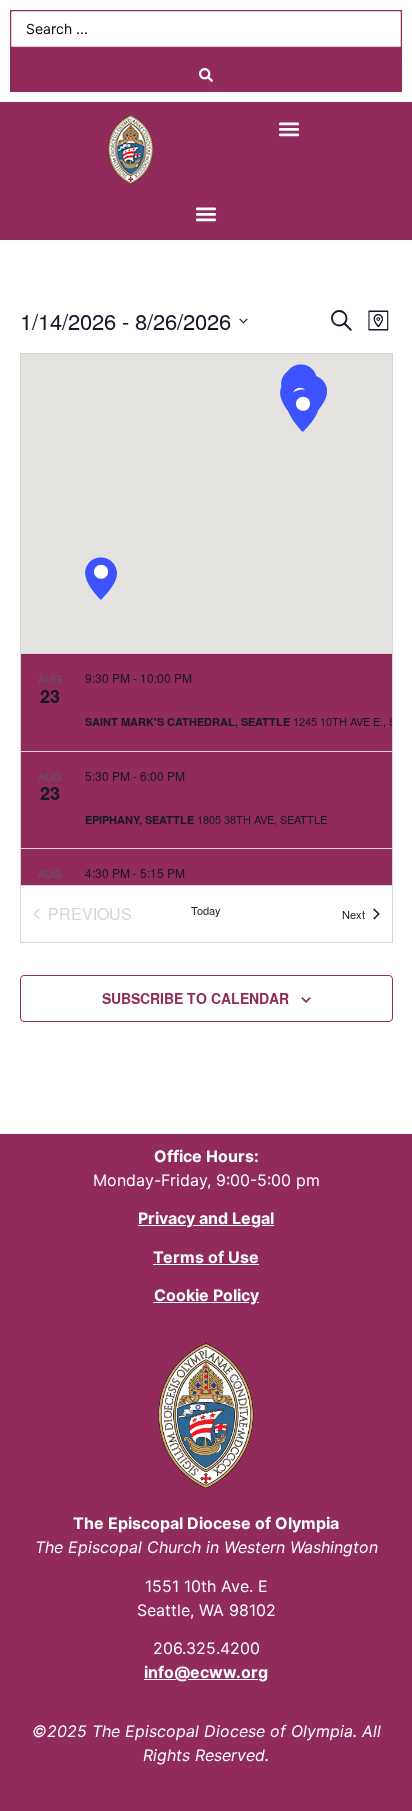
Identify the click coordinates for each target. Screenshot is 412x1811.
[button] (289, 128)
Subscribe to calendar (195, 998)
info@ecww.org (206, 1672)
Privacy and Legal (206, 1218)
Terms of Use (206, 1257)
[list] (206, 769)
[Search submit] (206, 75)
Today (206, 910)
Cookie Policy (206, 1295)
